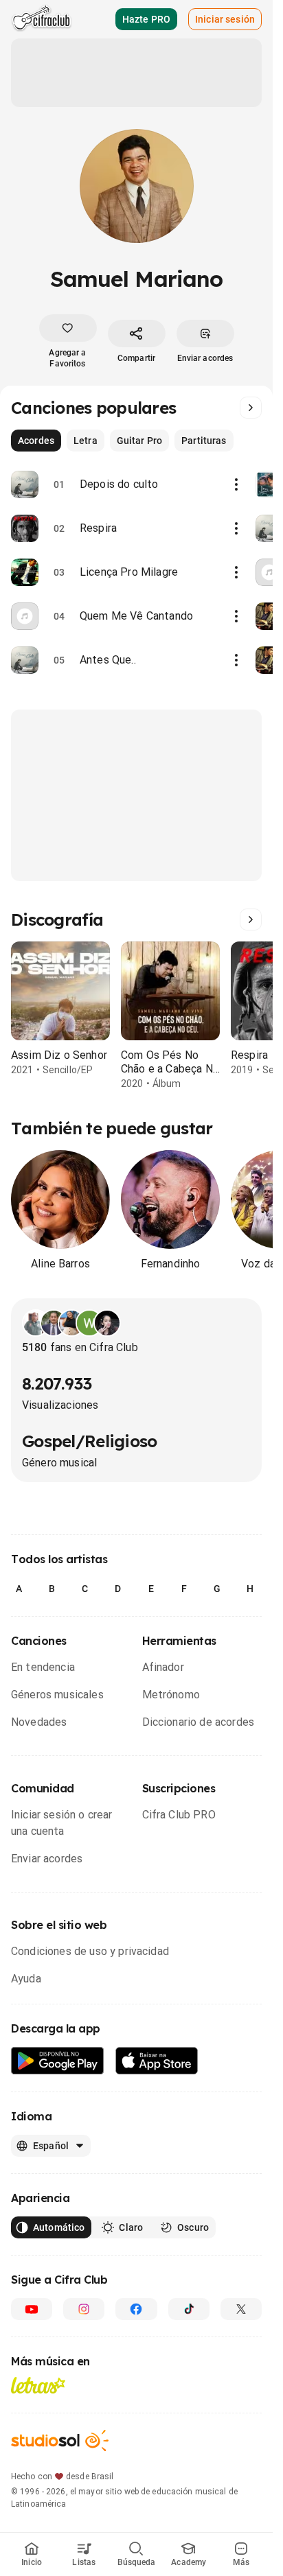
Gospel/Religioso (89, 1441)
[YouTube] (32, 2309)
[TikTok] (189, 2309)
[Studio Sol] (60, 2440)
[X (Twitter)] (241, 2309)
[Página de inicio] (42, 19)
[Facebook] (136, 2309)
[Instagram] (84, 2309)
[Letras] (38, 2385)
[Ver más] (251, 408)
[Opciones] (236, 484)
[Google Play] (58, 2061)
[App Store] (157, 2061)
